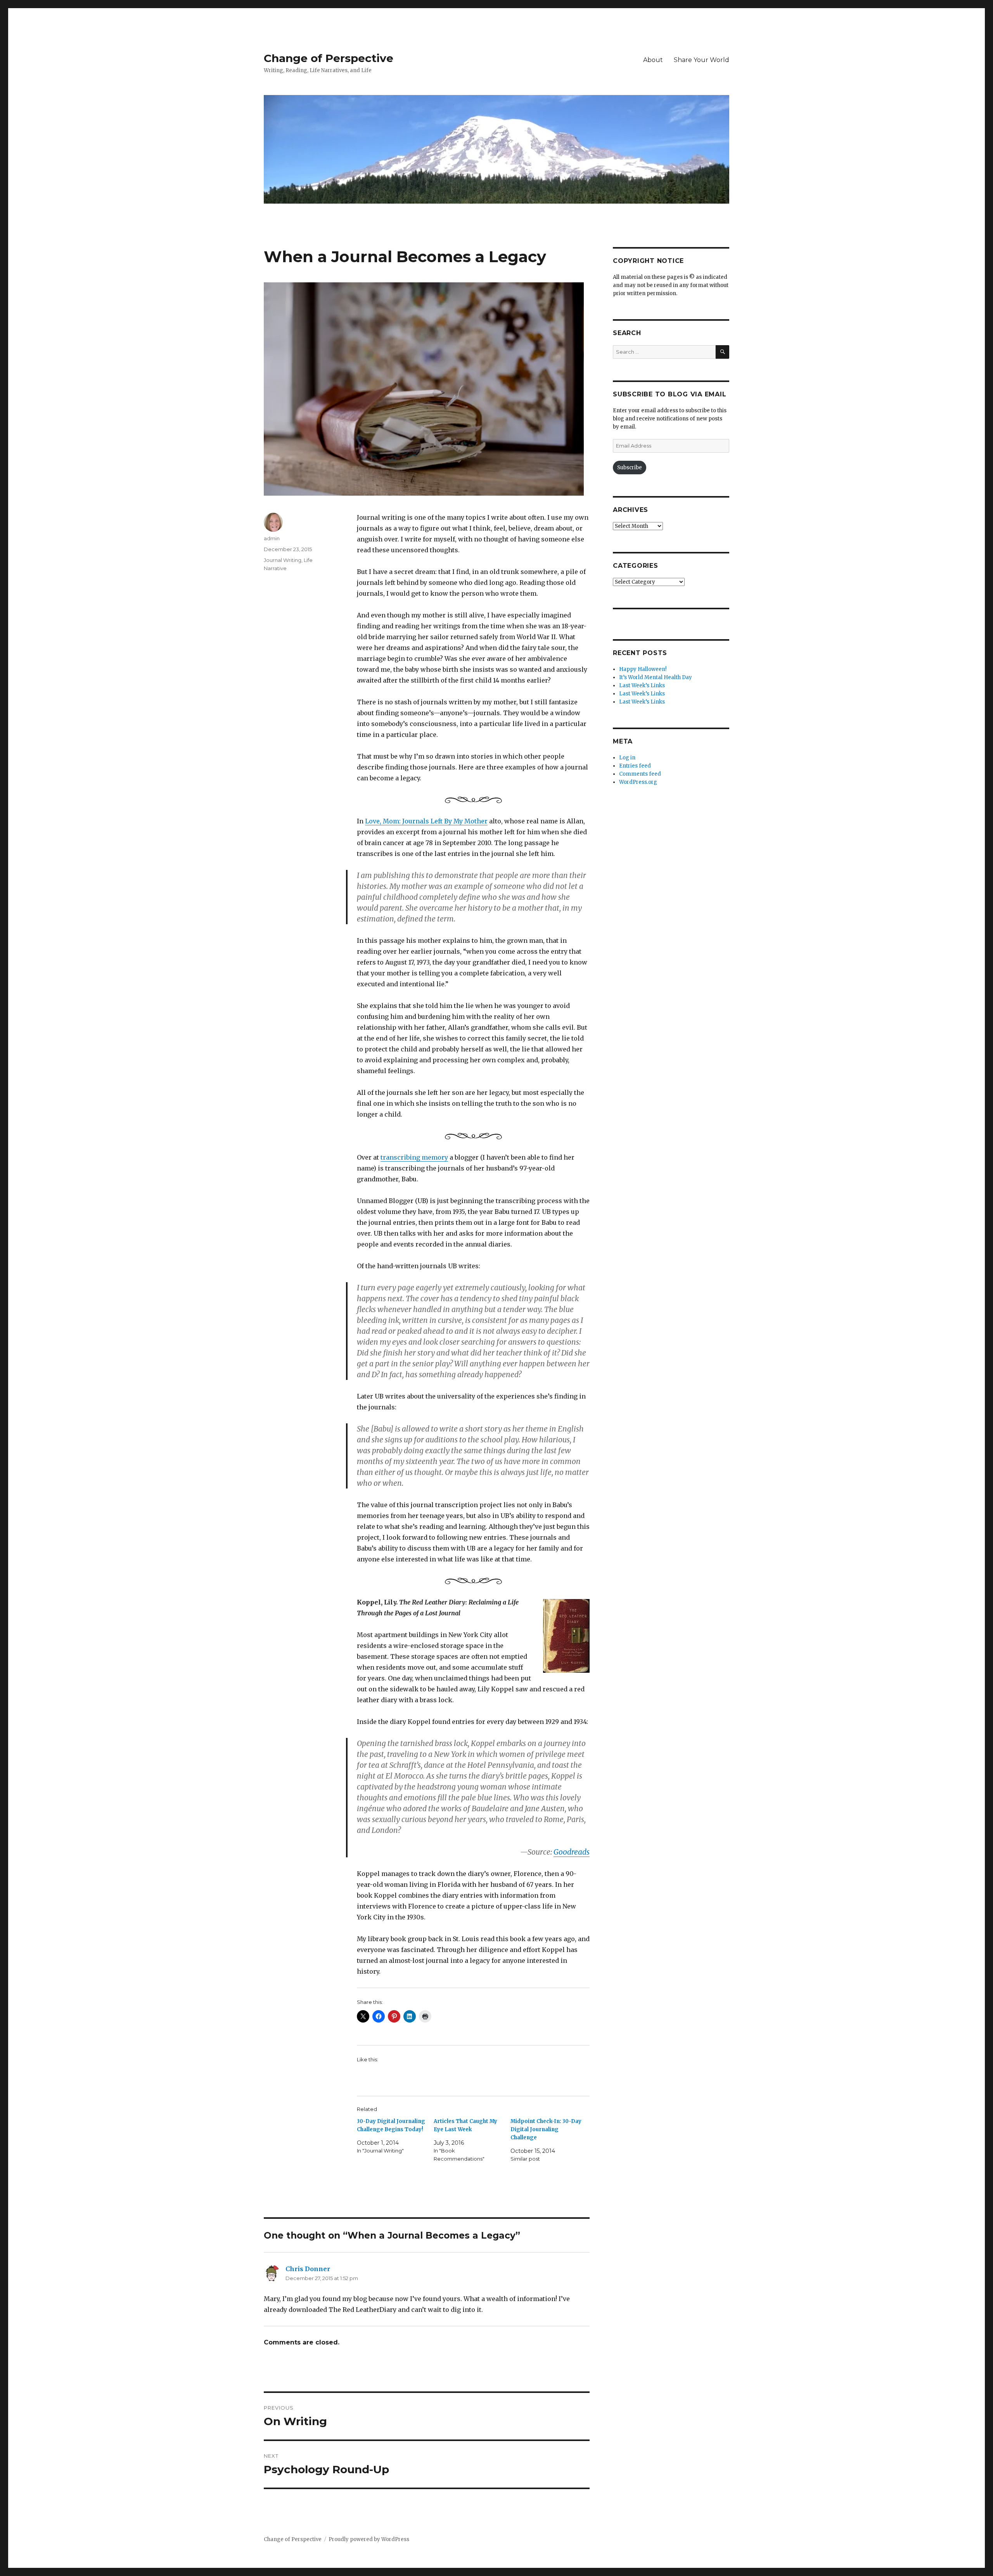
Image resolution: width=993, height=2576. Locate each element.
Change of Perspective (329, 58)
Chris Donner (308, 2269)
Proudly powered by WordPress (369, 2539)
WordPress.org (638, 782)
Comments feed (640, 774)
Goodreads (572, 1852)
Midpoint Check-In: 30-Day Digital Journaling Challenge (546, 2129)
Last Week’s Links (642, 685)
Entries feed (635, 766)
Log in (627, 758)
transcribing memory (414, 1157)
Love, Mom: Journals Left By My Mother (426, 821)
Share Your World (702, 60)
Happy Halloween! (643, 669)
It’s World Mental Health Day (656, 677)
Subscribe (630, 468)
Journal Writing (283, 560)
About (653, 60)
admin (272, 538)
